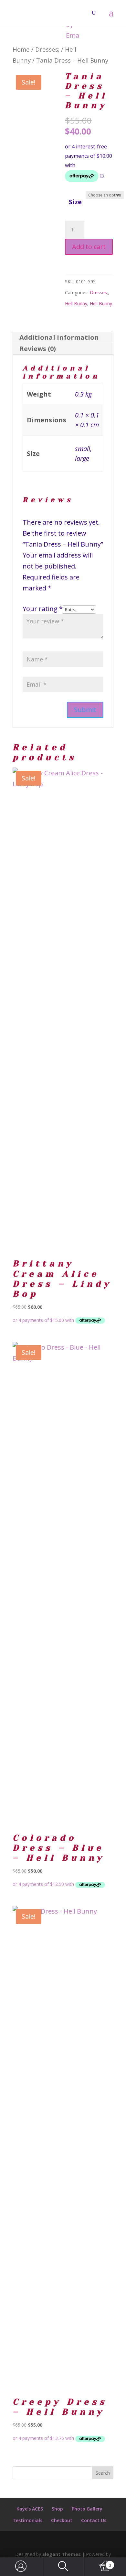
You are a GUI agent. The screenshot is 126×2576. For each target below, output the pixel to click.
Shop (57, 2509)
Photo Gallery (87, 2509)
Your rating (43, 609)
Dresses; (47, 49)
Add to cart (89, 247)
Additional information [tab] (59, 337)
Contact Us (94, 2520)
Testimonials (27, 2520)
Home (21, 49)
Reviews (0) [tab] (38, 349)
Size (75, 202)
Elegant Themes (62, 2554)
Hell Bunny (76, 303)
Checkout (62, 2520)
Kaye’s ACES (30, 2509)
